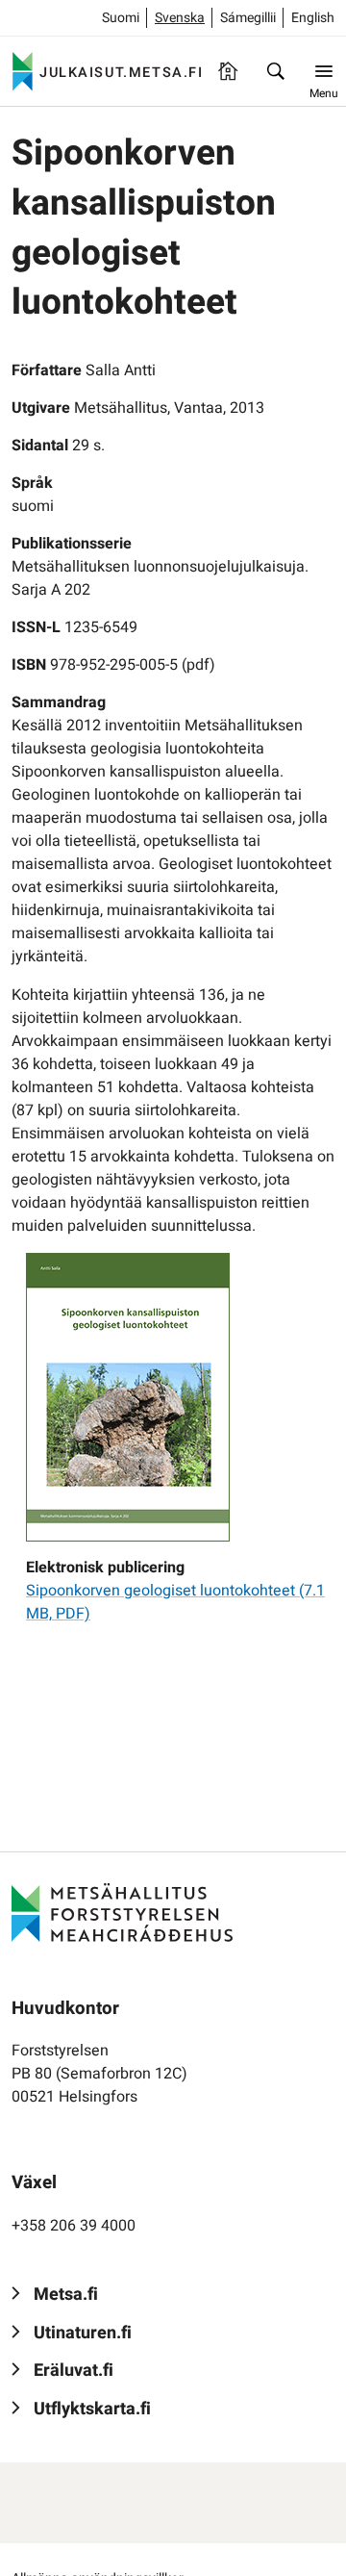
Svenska (180, 18)
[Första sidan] (228, 71)
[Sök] (276, 71)
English (313, 18)
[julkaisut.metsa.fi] (122, 1912)
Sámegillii (248, 18)
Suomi (121, 18)
